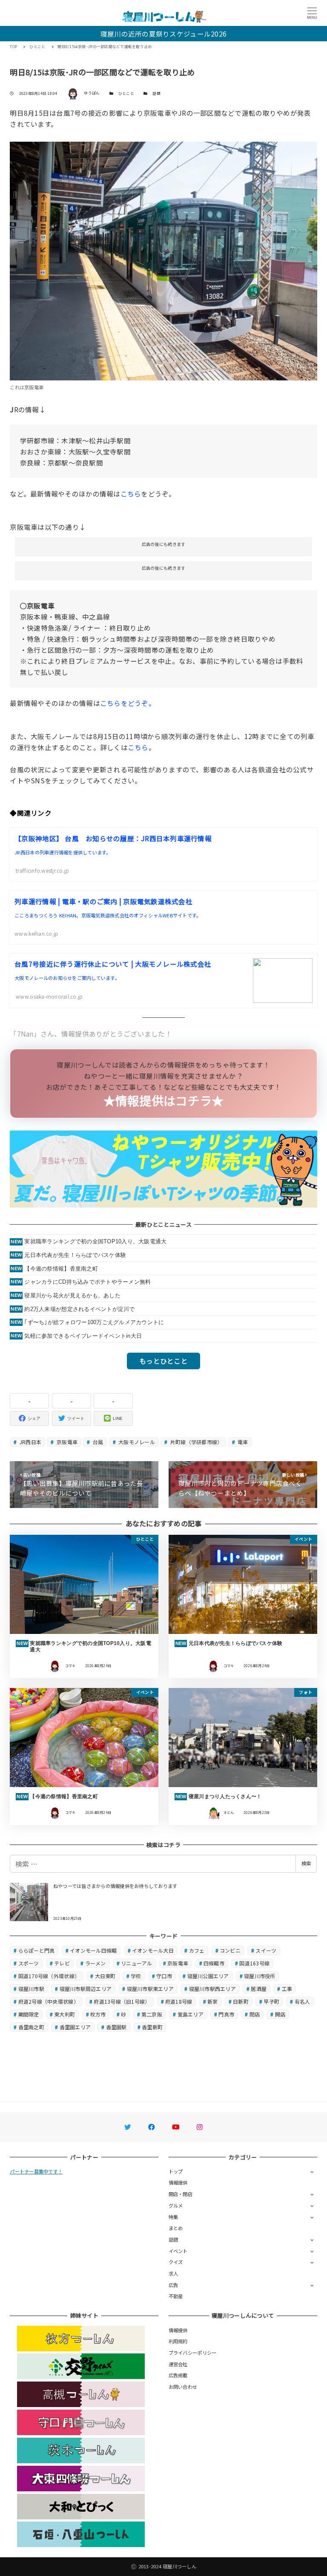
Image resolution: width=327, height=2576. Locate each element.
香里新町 (152, 2027)
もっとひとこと (163, 1361)
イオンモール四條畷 (93, 1950)
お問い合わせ (183, 2387)
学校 (136, 1976)
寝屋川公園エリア (208, 1976)
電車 (242, 1442)
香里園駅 (116, 2027)
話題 (156, 93)
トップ (176, 2171)
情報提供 (178, 2182)
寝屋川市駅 (31, 1989)
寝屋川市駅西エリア (212, 1989)
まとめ (176, 2228)
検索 (306, 1863)
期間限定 (29, 2014)
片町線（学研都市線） (196, 1442)
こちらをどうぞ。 (128, 703)
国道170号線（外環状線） (49, 1976)
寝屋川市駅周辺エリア (86, 1989)
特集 (174, 2217)
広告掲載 (178, 2375)
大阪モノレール (136, 1442)
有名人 (303, 2001)
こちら (131, 494)
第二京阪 (152, 2014)
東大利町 (65, 2014)
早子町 (271, 2001)
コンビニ (230, 1950)
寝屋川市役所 (260, 1976)
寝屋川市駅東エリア (150, 1989)
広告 (174, 2285)
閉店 (255, 2014)
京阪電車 (66, 1442)
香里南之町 (31, 2027)
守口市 (164, 1976)
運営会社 (178, 2364)
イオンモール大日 (153, 1950)
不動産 (176, 2296)
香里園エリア (75, 2027)
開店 (280, 2014)
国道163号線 (254, 1963)
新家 (213, 2001)
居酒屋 (259, 1989)
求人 (174, 2273)
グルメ (176, 2205)
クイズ (176, 2262)
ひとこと (126, 93)
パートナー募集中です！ (36, 2171)
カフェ (197, 1950)
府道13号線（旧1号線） (122, 2001)
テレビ (62, 1963)
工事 (287, 1989)
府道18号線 (179, 2001)
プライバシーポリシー (193, 2353)
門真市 (226, 2014)
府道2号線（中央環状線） (49, 2001)
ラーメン (96, 1963)
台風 (98, 1442)
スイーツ (266, 1950)
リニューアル (137, 1963)
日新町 (241, 2001)
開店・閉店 (181, 2194)
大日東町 (105, 1976)
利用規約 (178, 2341)
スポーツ (29, 1963)
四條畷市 (214, 1963)
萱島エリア (191, 2014)
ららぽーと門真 (37, 1950)
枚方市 (98, 2014)
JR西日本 (30, 1442)
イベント (178, 2251)
